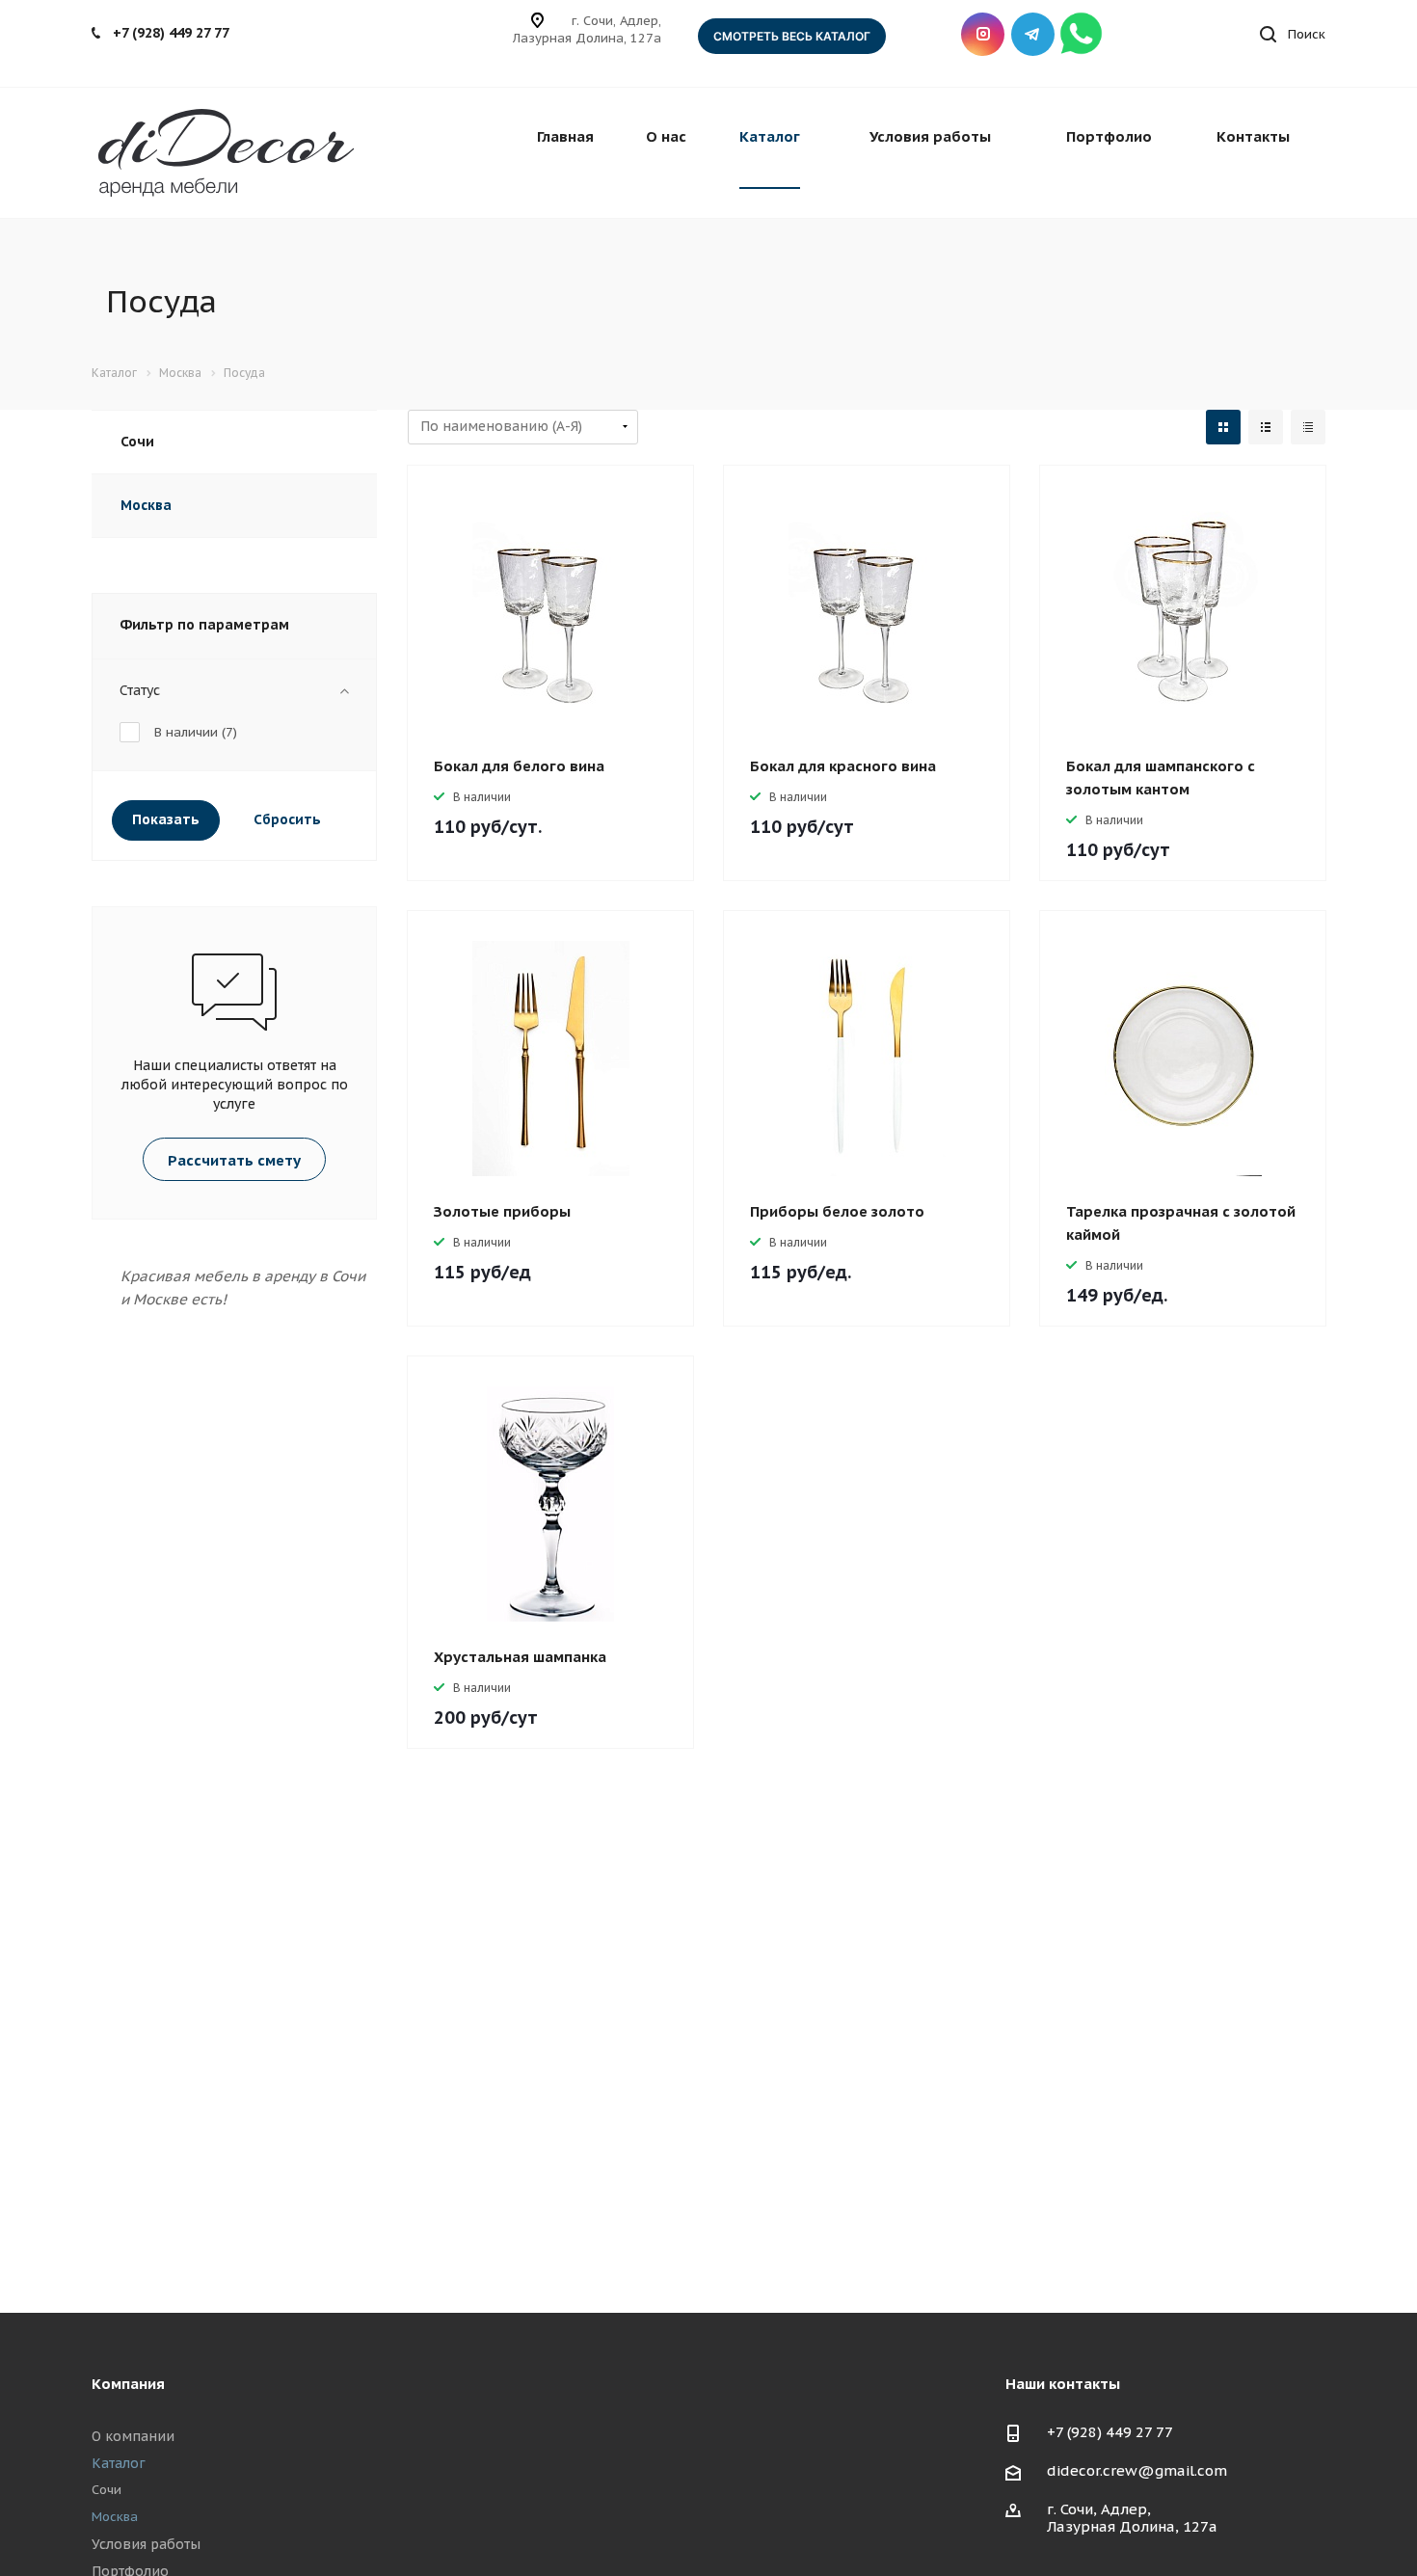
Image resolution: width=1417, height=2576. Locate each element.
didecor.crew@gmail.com (1137, 2470)
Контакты (1253, 136)
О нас (666, 136)
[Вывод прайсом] (1308, 427)
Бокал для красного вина (843, 766)
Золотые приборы (502, 1211)
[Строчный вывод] (1266, 427)
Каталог (770, 136)
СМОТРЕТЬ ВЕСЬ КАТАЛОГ (792, 36)
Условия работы (930, 136)
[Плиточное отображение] (1223, 427)
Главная (565, 136)
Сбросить (287, 819)
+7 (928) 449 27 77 (171, 33)
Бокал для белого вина (519, 766)
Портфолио (1109, 136)
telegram (1033, 34)
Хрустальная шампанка (520, 1657)
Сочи (137, 442)
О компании (133, 2436)
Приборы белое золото (837, 1211)
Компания (128, 2384)
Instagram (983, 34)
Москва (146, 505)
